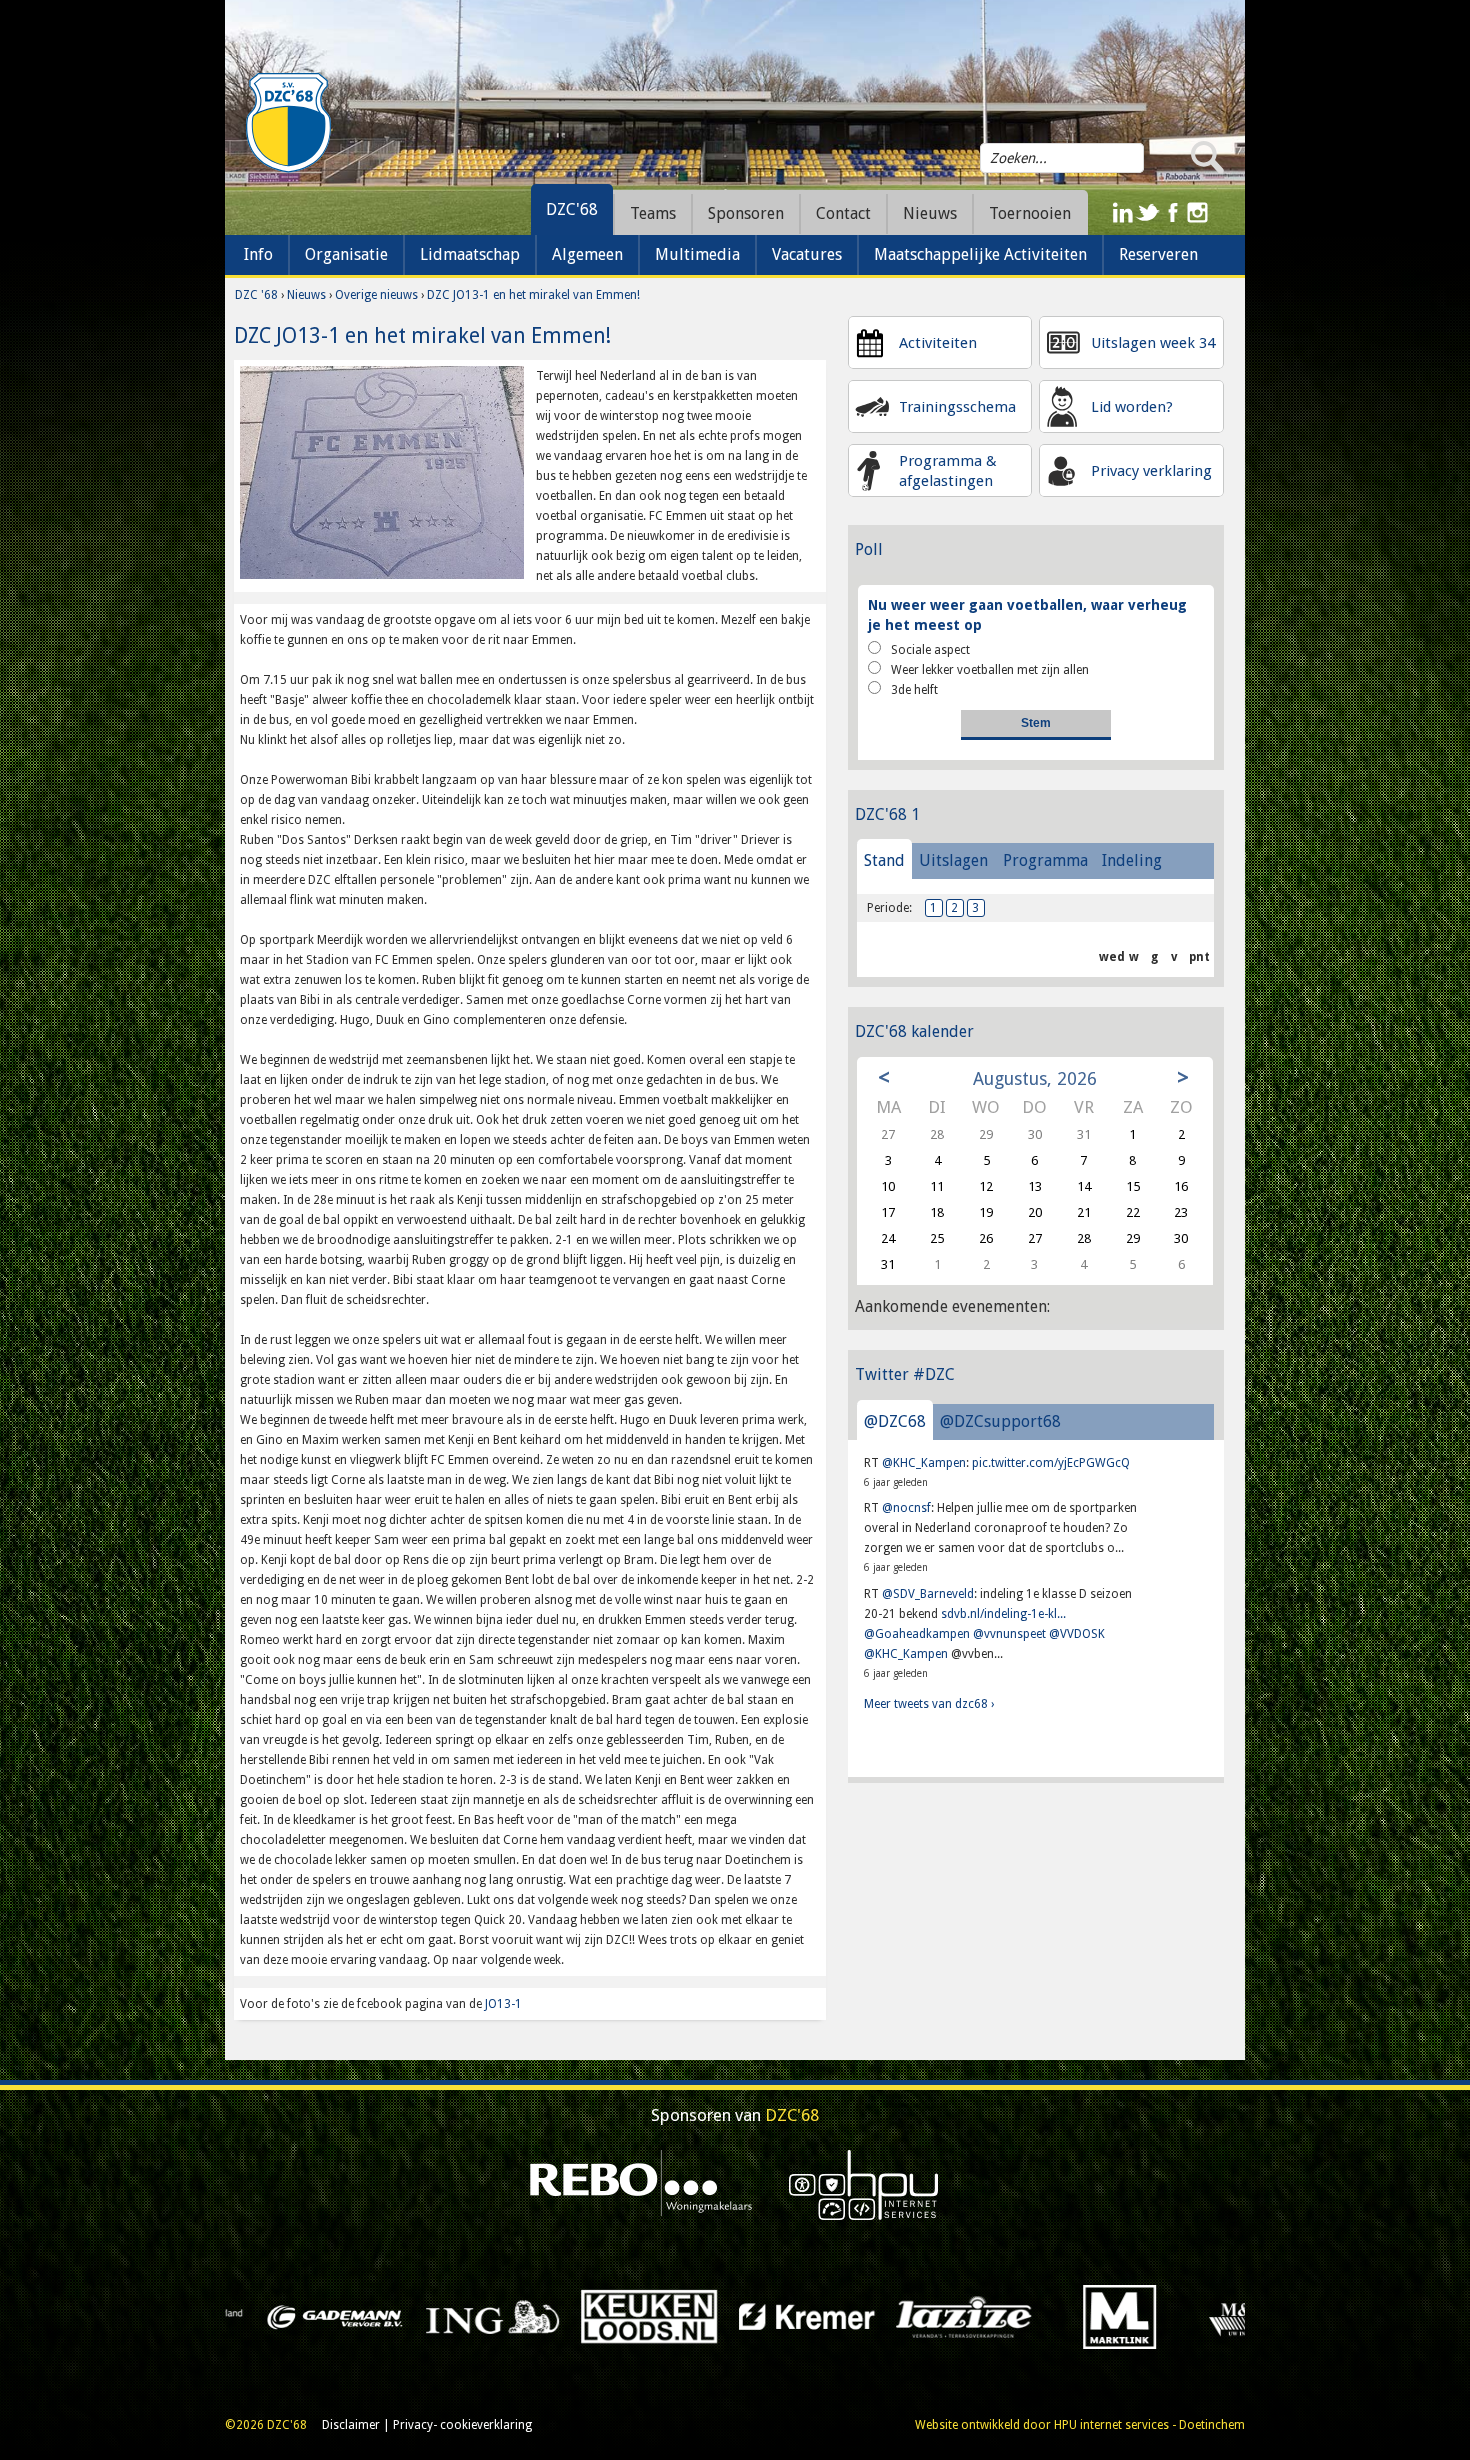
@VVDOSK (1077, 1634)
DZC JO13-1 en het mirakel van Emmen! (533, 295)
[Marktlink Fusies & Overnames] (497, 2316)
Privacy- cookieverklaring (462, 2425)
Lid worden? (1132, 407)
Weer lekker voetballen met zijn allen (990, 670)
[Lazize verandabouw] (340, 2316)
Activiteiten (938, 343)
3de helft (914, 690)
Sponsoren (746, 213)
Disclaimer (351, 2425)
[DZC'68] (288, 123)
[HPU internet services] (864, 2184)
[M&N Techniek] (654, 2316)
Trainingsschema (957, 407)
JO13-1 (503, 2004)
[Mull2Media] (811, 2316)
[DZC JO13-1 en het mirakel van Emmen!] (382, 472)
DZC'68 (572, 209)
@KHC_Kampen (924, 1463)
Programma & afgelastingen (948, 471)
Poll (869, 549)
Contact (843, 213)
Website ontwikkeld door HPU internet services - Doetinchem (1080, 2425)
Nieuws (306, 295)
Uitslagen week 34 (1153, 343)
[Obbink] (1126, 2316)
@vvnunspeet (1009, 1634)
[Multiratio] (968, 2316)
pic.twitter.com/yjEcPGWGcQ (1051, 1463)
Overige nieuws (376, 295)
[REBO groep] (641, 2184)
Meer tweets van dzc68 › (929, 1704)
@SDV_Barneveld (928, 1594)
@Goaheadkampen (917, 1634)
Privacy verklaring (1151, 471)
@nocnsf (906, 1508)
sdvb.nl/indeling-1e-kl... (1003, 1614)
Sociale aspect (930, 650)
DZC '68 (256, 295)
